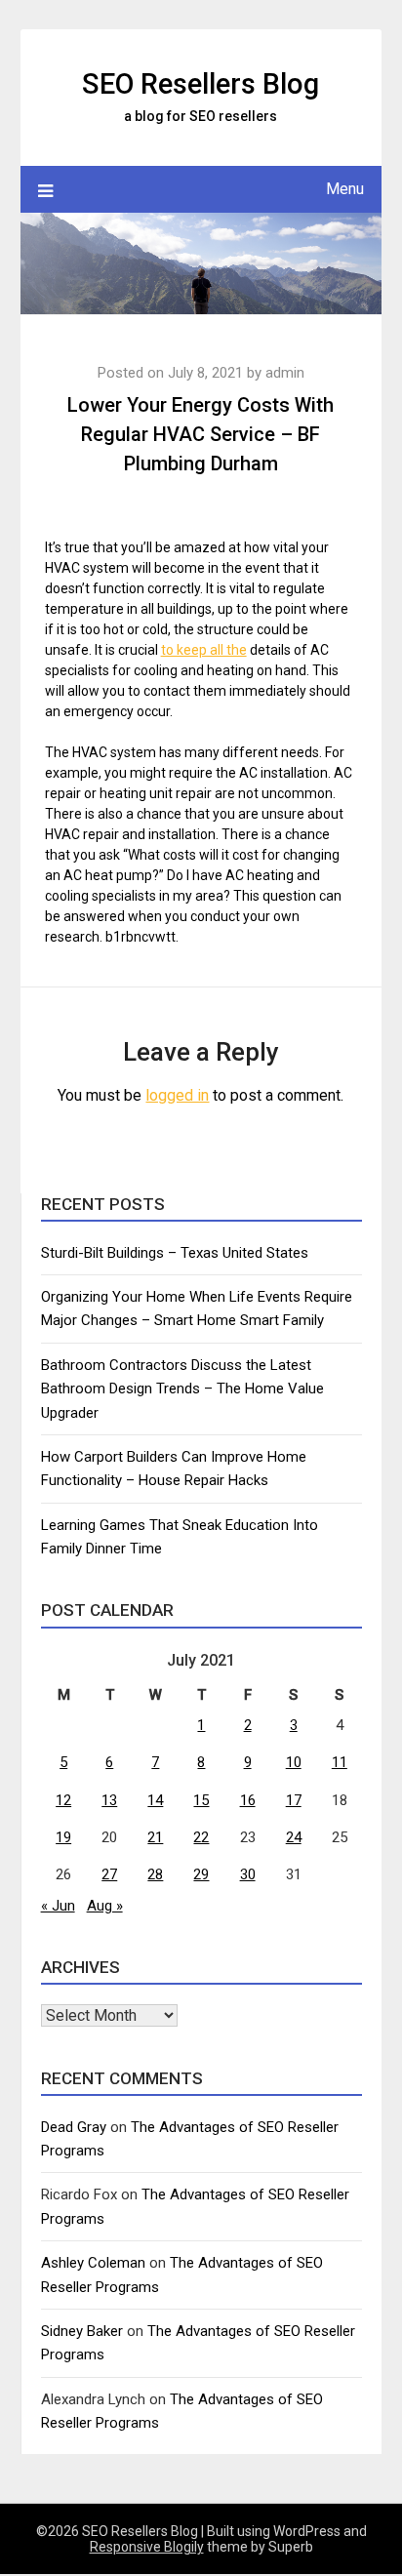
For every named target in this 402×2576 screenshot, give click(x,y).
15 (201, 1800)
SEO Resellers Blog (201, 84)
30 (248, 1874)
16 (248, 1800)
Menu (345, 189)
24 (294, 1837)
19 (63, 1837)
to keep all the (204, 650)
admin (285, 373)
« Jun (58, 1906)
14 (155, 1800)
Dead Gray (74, 2127)
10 (294, 1762)
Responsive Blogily (147, 2547)
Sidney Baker (82, 2331)
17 (294, 1800)
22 (201, 1837)
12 (63, 1800)
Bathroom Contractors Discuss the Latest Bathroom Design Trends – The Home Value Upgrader (182, 1389)
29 (201, 1874)
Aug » (105, 1906)
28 (155, 1874)
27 (109, 1874)
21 (155, 1837)
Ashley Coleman (93, 2263)
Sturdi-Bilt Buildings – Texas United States (175, 1253)
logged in (177, 1095)
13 (109, 1800)
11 (340, 1762)
